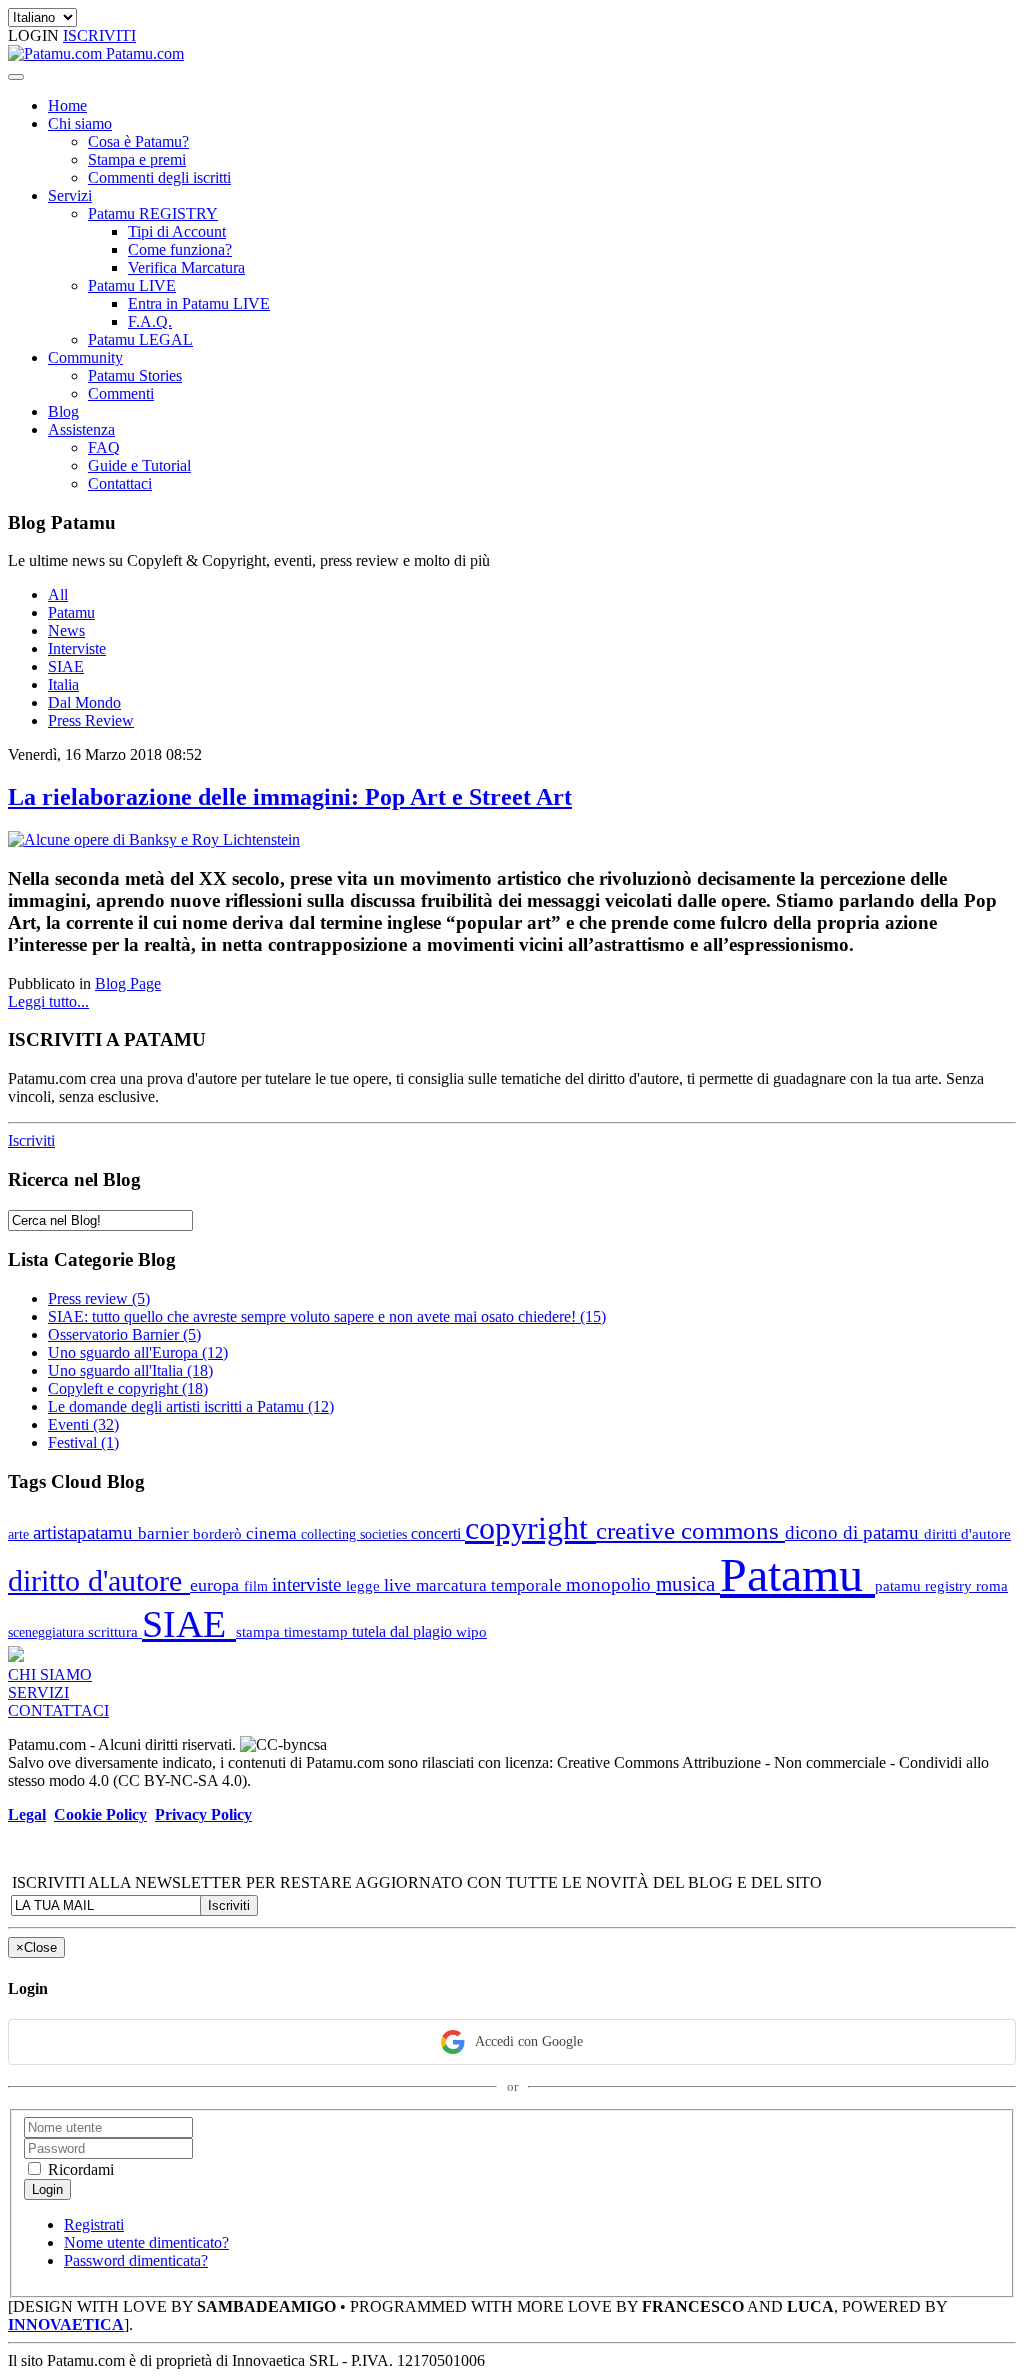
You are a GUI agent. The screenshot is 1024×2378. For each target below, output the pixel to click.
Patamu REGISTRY (153, 213)
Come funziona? (180, 249)
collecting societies (356, 1534)
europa (217, 1585)
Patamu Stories (135, 375)
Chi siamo (80, 123)
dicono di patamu (854, 1532)
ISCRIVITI (99, 35)
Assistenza (81, 429)
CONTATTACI (58, 1710)
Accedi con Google (529, 2041)
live (400, 1585)
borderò (219, 1533)
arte (20, 1534)
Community (85, 357)
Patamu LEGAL (140, 339)
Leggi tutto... (48, 1001)
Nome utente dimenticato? (146, 2242)
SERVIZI (38, 1692)
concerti (438, 1533)
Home (67, 105)
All (58, 594)
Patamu (71, 612)
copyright (530, 1528)
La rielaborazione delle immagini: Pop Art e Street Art (290, 797)
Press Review (91, 720)
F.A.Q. (150, 321)
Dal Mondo (84, 702)
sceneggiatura (48, 1632)
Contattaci (120, 483)
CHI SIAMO (50, 1674)
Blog (63, 411)
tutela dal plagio (404, 1631)
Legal (27, 1814)
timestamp (318, 1631)
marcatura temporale (491, 1585)
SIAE (66, 666)
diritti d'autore (967, 1534)
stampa (260, 1631)
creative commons (690, 1530)
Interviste (77, 648)
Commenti (121, 393)
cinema (273, 1533)
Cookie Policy (100, 1814)
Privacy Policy (203, 1814)
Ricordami (79, 2169)
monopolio (611, 1584)
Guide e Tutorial (139, 465)
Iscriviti (31, 1140)
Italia (63, 684)
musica (688, 1583)
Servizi (70, 195)
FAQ (104, 447)
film (258, 1586)
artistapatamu (85, 1532)
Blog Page (128, 983)
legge (365, 1585)
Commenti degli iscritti (159, 177)
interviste (309, 1584)
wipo (471, 1631)
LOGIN (35, 35)
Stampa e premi (137, 159)
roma (992, 1585)
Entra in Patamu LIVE (199, 303)
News (66, 630)
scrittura (115, 1631)
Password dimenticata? (136, 2260)
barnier (165, 1533)
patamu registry (925, 1585)
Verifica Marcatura (186, 267)
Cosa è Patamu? (138, 141)
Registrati (94, 2224)
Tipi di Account (177, 231)
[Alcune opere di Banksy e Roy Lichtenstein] (154, 839)
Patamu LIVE (132, 285)
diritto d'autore (99, 1581)
